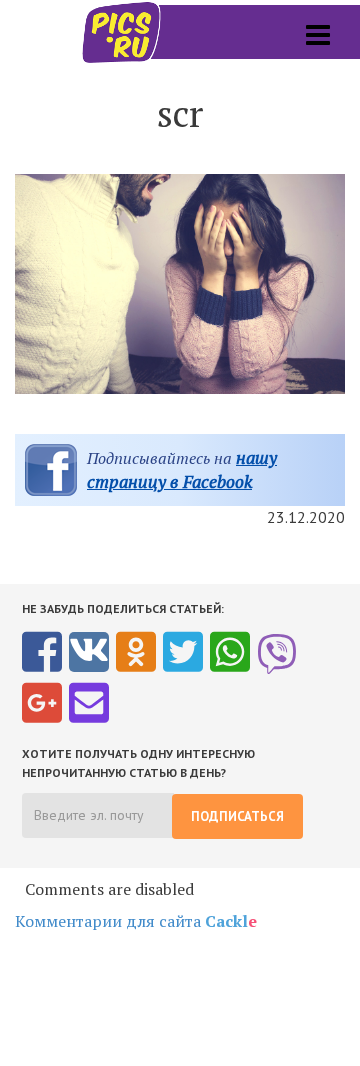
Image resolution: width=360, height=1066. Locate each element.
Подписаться (237, 816)
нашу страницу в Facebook (182, 469)
